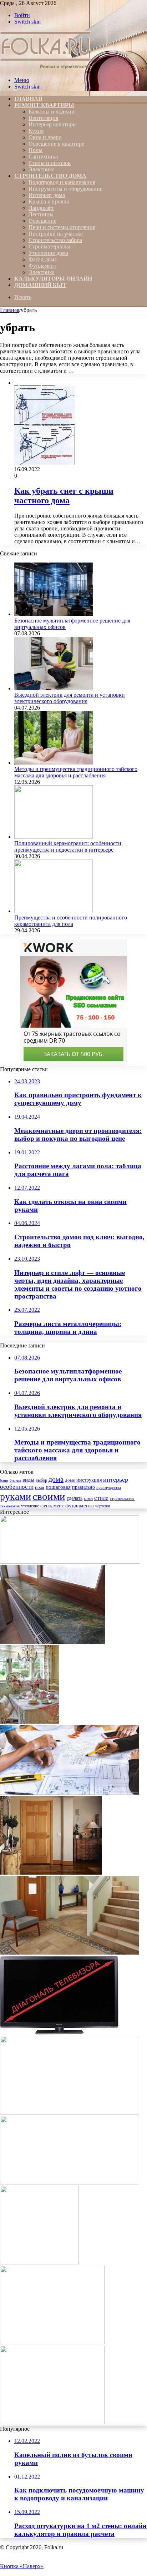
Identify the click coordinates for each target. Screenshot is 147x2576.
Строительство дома (50, 176)
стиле (101, 1498)
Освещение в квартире (56, 144)
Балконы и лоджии (52, 112)
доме (70, 1480)
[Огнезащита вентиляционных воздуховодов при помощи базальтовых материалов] (70, 2182)
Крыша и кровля (49, 201)
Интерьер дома (47, 195)
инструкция (89, 1480)
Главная (10, 310)
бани (4, 1480)
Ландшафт (41, 208)
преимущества (109, 1488)
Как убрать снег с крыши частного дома (64, 496)
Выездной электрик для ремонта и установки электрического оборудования (70, 698)
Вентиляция (43, 118)
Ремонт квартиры (44, 105)
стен (88, 1498)
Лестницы (41, 214)
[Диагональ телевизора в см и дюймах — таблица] (59, 2033)
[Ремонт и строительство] (47, 68)
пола (40, 1487)
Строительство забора (55, 240)
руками (16, 1496)
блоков (15, 1480)
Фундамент (42, 266)
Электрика (42, 169)
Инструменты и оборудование (65, 189)
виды (28, 1480)
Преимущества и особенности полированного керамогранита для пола (71, 921)
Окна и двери (45, 137)
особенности (17, 1487)
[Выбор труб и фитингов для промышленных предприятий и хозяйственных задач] (70, 2113)
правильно (83, 1487)
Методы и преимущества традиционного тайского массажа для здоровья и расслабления (76, 772)
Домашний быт (40, 285)
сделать (75, 1498)
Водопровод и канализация (62, 182)
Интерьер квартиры (53, 124)
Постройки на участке (56, 234)
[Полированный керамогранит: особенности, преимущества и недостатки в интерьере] (54, 837)
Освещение (42, 221)
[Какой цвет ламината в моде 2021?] (39, 2262)
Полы (36, 150)
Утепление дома (48, 253)
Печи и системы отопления (62, 227)
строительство (122, 1498)
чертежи (103, 1506)
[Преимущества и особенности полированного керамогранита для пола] (54, 911)
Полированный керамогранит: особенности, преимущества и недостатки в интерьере (69, 846)
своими (49, 1496)
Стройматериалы (49, 246)
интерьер (116, 1479)
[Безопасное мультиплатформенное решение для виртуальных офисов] (54, 614)
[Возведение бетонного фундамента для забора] (52, 2422)
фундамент (52, 1506)
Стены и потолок (50, 163)
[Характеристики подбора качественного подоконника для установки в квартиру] (52, 1642)
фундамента (80, 1505)
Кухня (36, 131)
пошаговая (58, 1487)
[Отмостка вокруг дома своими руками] (52, 2342)
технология (10, 1506)
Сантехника (43, 157)
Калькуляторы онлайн (53, 279)
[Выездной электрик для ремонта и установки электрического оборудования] (54, 688)
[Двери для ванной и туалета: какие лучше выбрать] (51, 1873)
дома (56, 1479)
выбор (41, 1480)
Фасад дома (43, 259)
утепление (30, 1506)
